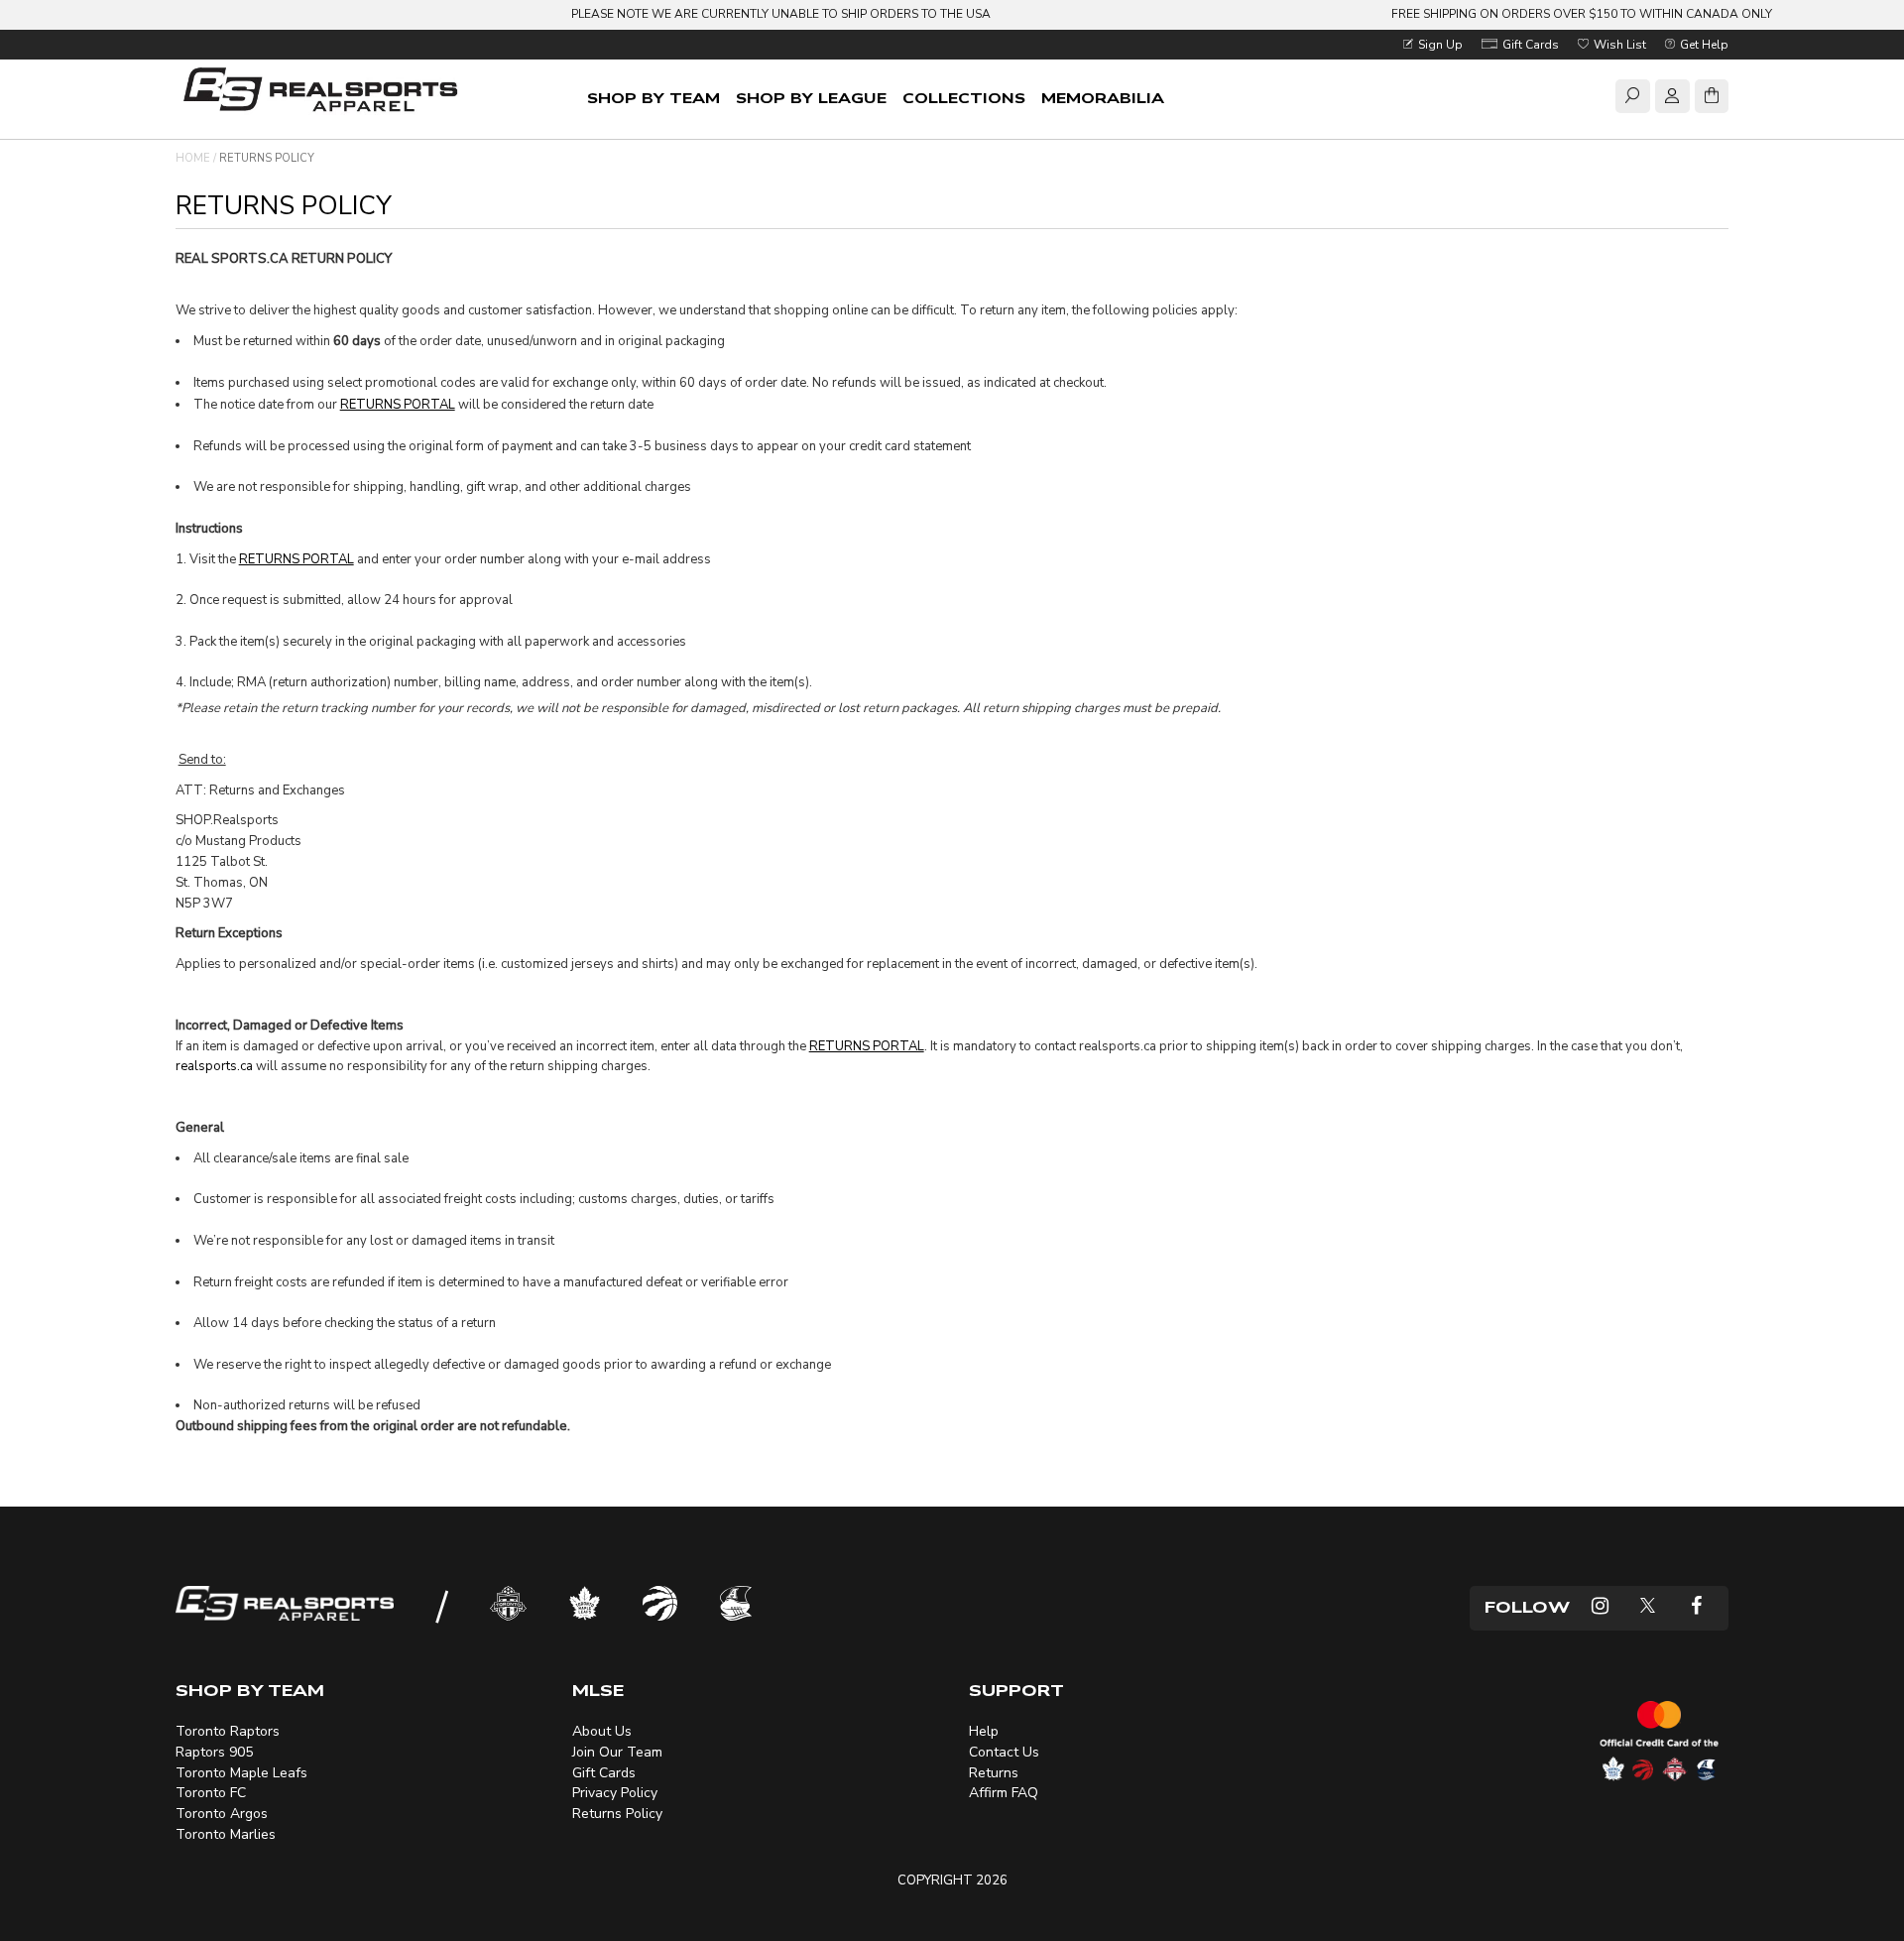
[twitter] (1648, 1608)
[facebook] (1696, 1608)
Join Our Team (617, 1752)
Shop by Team (654, 99)
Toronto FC (211, 1793)
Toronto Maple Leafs (241, 1773)
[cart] (1712, 99)
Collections (964, 99)
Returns (994, 1773)
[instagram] (1600, 1608)
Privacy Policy (615, 1793)
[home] (324, 92)
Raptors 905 (214, 1752)
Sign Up (1439, 45)
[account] (1672, 99)
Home (193, 158)
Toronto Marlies (226, 1834)
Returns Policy (617, 1814)
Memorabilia (1103, 99)
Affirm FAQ (1004, 1793)
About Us (602, 1731)
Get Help (1703, 45)
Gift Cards (1529, 45)
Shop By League (811, 99)
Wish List (1618, 45)
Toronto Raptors (228, 1731)
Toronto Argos (222, 1814)
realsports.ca (214, 1066)
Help (984, 1731)
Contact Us (1004, 1752)
